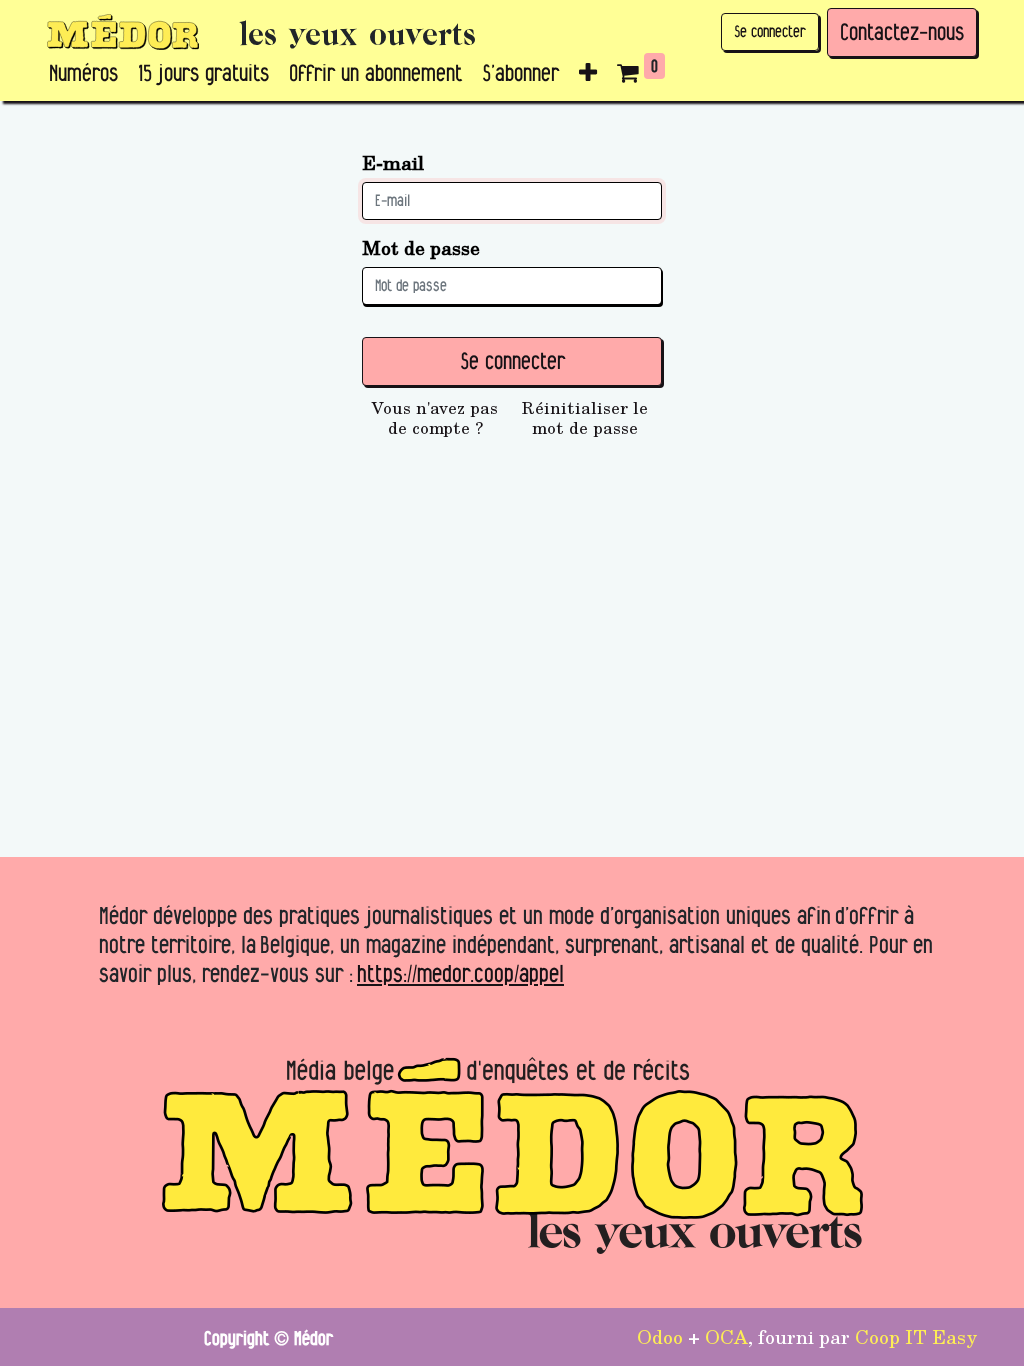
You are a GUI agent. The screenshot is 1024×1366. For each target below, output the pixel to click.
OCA (726, 1336)
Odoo (660, 1336)
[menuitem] (83, 74)
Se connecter (770, 31)
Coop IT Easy (916, 1336)
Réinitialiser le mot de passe (585, 418)
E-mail (393, 162)
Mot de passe (421, 247)
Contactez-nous (902, 32)
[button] (588, 74)
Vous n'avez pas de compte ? (435, 418)
